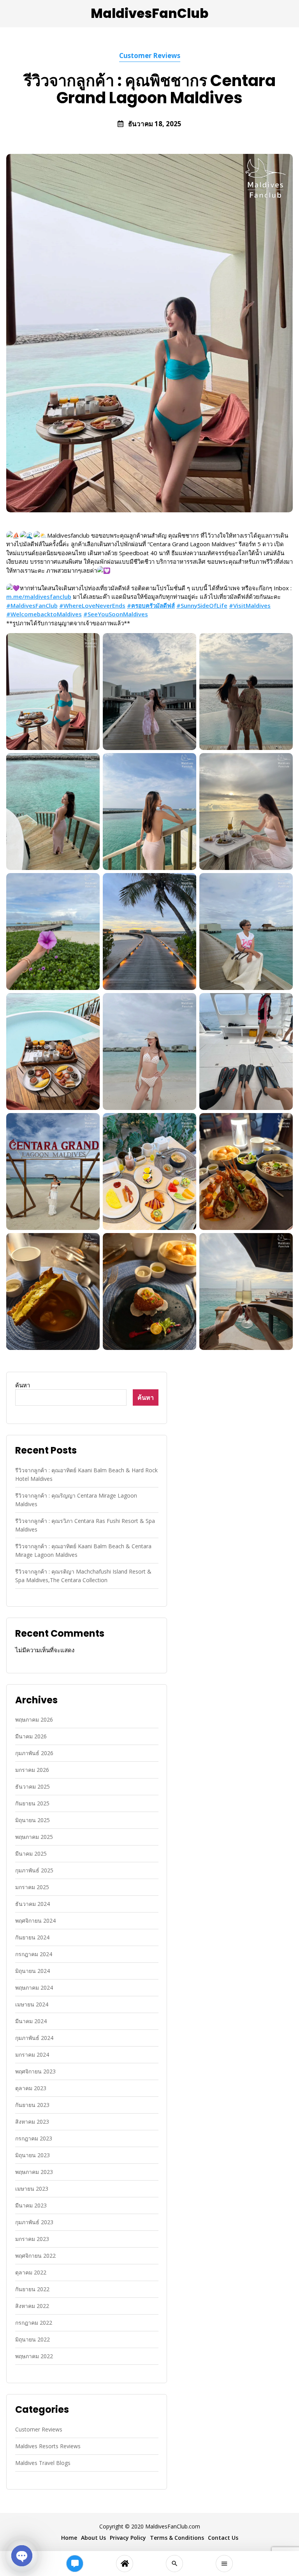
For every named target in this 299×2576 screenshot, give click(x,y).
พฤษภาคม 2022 (34, 2356)
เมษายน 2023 (32, 2189)
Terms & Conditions (177, 2538)
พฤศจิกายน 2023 (35, 2071)
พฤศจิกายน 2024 (35, 1921)
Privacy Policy (128, 2538)
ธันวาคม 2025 (33, 1786)
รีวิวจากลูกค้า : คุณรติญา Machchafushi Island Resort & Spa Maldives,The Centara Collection (83, 1576)
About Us (93, 2538)
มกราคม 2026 (32, 1770)
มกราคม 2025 (32, 1887)
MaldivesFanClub (149, 13)
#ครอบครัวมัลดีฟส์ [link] (151, 605)
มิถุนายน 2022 (33, 2339)
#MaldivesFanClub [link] (32, 605)
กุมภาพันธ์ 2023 (34, 2222)
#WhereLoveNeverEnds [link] (92, 605)
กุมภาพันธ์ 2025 (34, 1870)
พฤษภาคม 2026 (34, 1719)
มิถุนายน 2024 (33, 1971)
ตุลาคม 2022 (31, 2272)
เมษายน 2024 (32, 2004)
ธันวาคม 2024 (33, 1904)
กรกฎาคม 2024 (34, 1954)
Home (69, 2538)
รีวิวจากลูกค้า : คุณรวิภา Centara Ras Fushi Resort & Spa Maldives (85, 1525)
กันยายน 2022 (32, 2289)
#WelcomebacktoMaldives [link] (44, 614)
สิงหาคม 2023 (32, 2122)
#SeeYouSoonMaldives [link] (116, 614)
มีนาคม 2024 (31, 2021)
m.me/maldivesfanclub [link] (39, 596)
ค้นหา (23, 1385)
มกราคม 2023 (32, 2239)
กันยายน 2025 (32, 1803)
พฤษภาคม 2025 (34, 1837)
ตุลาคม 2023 (31, 2088)
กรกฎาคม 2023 (34, 2138)
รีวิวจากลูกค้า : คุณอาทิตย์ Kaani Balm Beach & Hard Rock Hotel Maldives (86, 1474)
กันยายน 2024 (32, 1937)
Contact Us (223, 2538)
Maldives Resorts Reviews (48, 2446)
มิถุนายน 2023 (33, 2155)
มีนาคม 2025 (31, 1853)
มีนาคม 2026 (31, 1736)
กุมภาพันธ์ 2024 (34, 2038)
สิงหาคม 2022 (32, 2306)
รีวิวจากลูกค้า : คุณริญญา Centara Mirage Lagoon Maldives (76, 1500)
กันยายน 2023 (32, 2105)
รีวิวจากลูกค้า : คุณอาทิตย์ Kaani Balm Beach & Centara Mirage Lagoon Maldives (83, 1550)
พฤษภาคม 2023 (34, 2172)
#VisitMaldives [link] (250, 605)
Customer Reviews (150, 56)
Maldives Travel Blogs (43, 2463)
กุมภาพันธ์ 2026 (34, 1753)
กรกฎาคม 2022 (34, 2323)
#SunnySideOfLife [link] (202, 605)
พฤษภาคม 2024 (34, 1988)
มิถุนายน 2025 (33, 1820)
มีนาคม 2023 (31, 2205)
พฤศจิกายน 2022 (35, 2256)
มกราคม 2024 (32, 2055)
